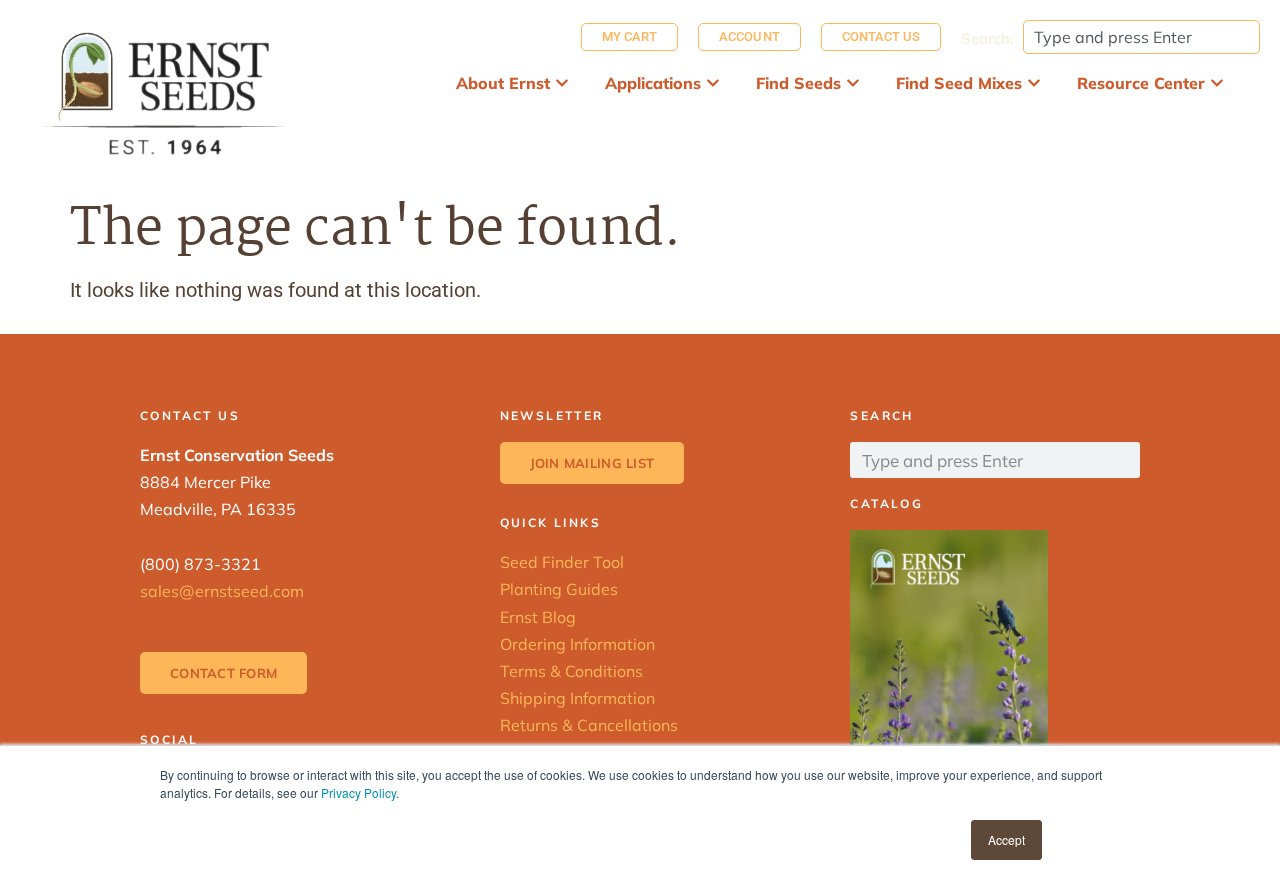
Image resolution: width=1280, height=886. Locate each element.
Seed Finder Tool (562, 562)
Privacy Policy (358, 792)
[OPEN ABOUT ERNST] (562, 83)
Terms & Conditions (571, 671)
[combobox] (1141, 37)
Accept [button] (1006, 839)
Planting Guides (559, 589)
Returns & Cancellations (589, 725)
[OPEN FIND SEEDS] (853, 83)
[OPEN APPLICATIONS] (713, 83)
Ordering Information (577, 644)
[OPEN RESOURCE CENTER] (1217, 83)
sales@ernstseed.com (222, 591)
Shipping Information (577, 698)
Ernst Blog (538, 617)
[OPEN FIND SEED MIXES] (1034, 83)
